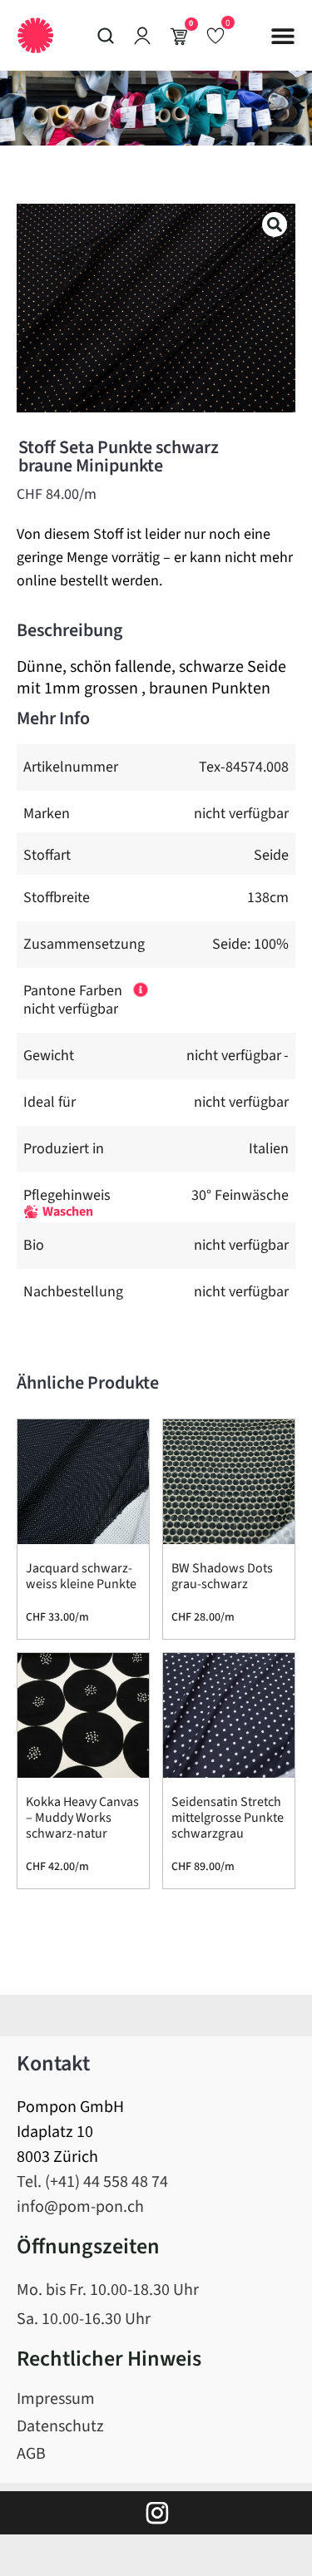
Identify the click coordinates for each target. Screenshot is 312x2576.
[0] (215, 35)
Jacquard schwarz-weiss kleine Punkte (81, 1576)
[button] (283, 36)
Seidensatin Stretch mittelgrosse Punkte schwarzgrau (228, 1818)
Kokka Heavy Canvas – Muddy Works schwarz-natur (82, 1818)
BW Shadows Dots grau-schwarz (222, 1576)
